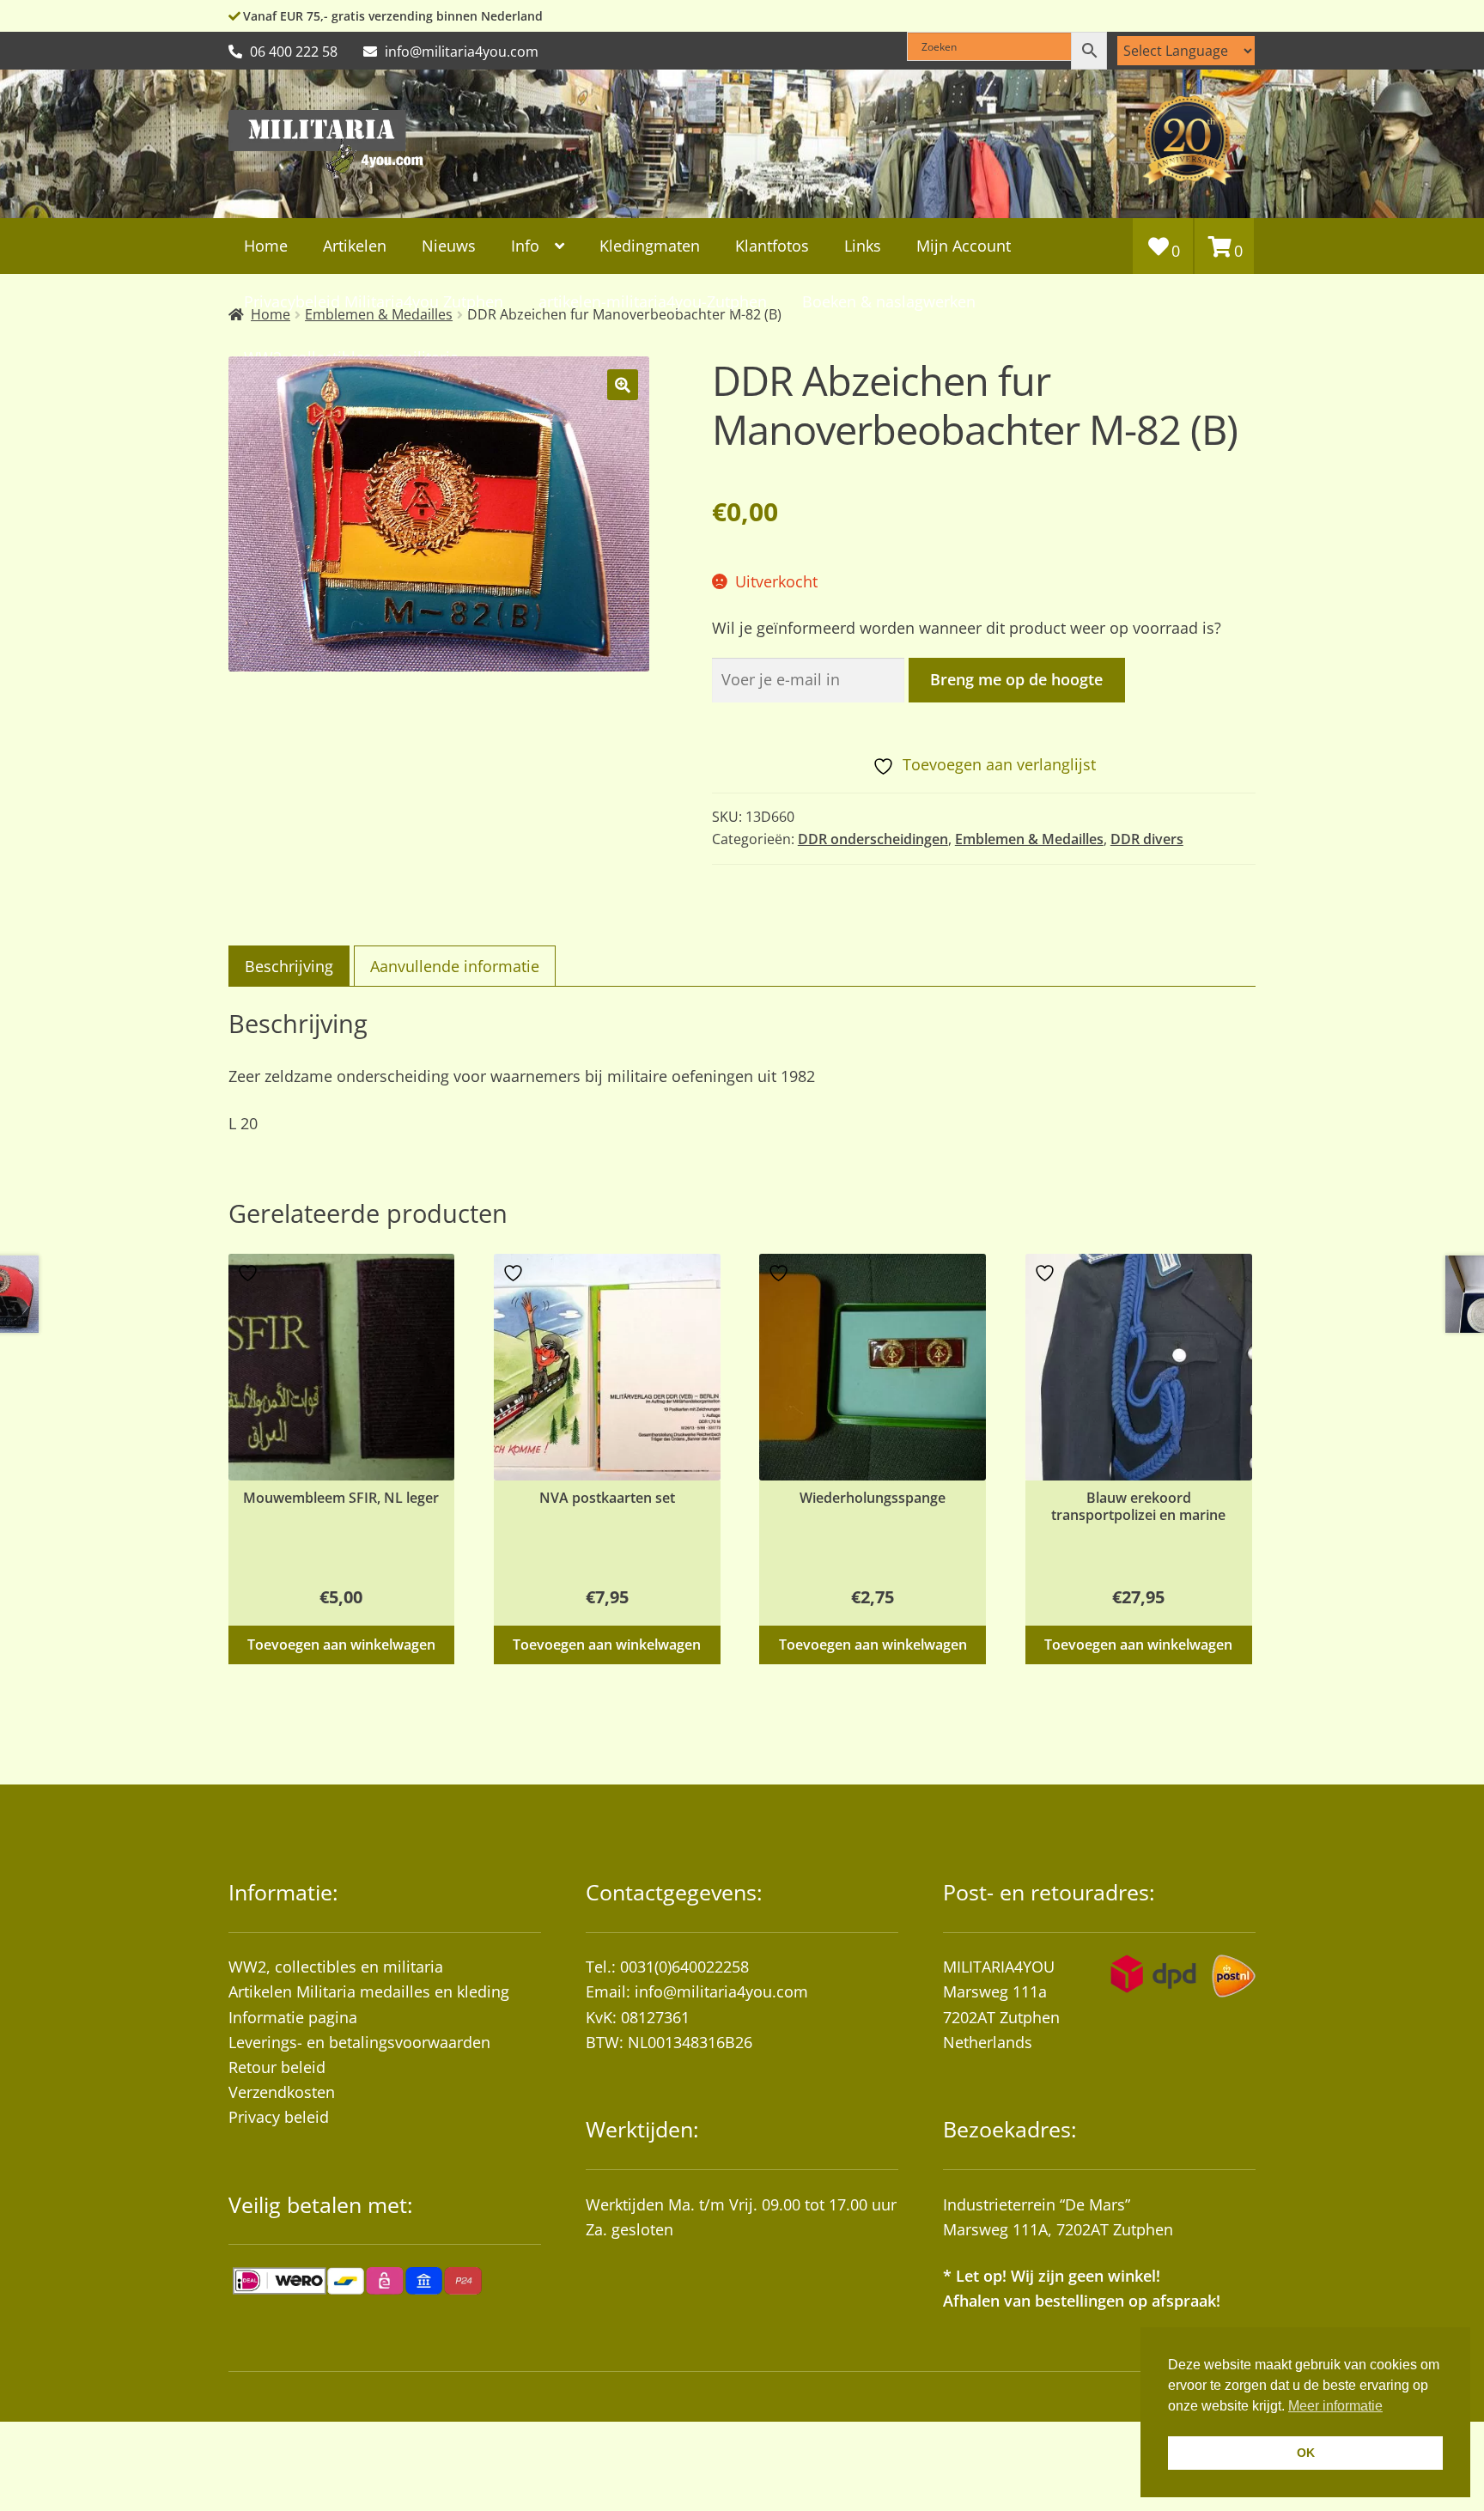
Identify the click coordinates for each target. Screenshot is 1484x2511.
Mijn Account (964, 246)
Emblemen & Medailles (1029, 839)
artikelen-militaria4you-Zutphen (653, 301)
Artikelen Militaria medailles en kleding (369, 1991)
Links (863, 246)
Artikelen (355, 246)
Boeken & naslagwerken (889, 301)
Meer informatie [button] (1335, 2406)
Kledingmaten (650, 246)
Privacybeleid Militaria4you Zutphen (374, 301)
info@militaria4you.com (721, 1991)
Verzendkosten (282, 2092)
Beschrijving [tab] (289, 966)
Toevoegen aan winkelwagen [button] (341, 1645)
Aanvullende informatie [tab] (455, 966)
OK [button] (1306, 2453)
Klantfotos (772, 246)
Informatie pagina (293, 2017)
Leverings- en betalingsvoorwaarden (359, 2042)
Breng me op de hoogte (1016, 679)
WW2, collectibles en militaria (336, 1967)
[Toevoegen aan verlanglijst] (250, 1273)
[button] (623, 385)
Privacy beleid (279, 2117)
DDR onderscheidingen (873, 839)
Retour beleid (277, 2067)
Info (525, 246)
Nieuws (449, 246)
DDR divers (1147, 839)
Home (266, 246)
